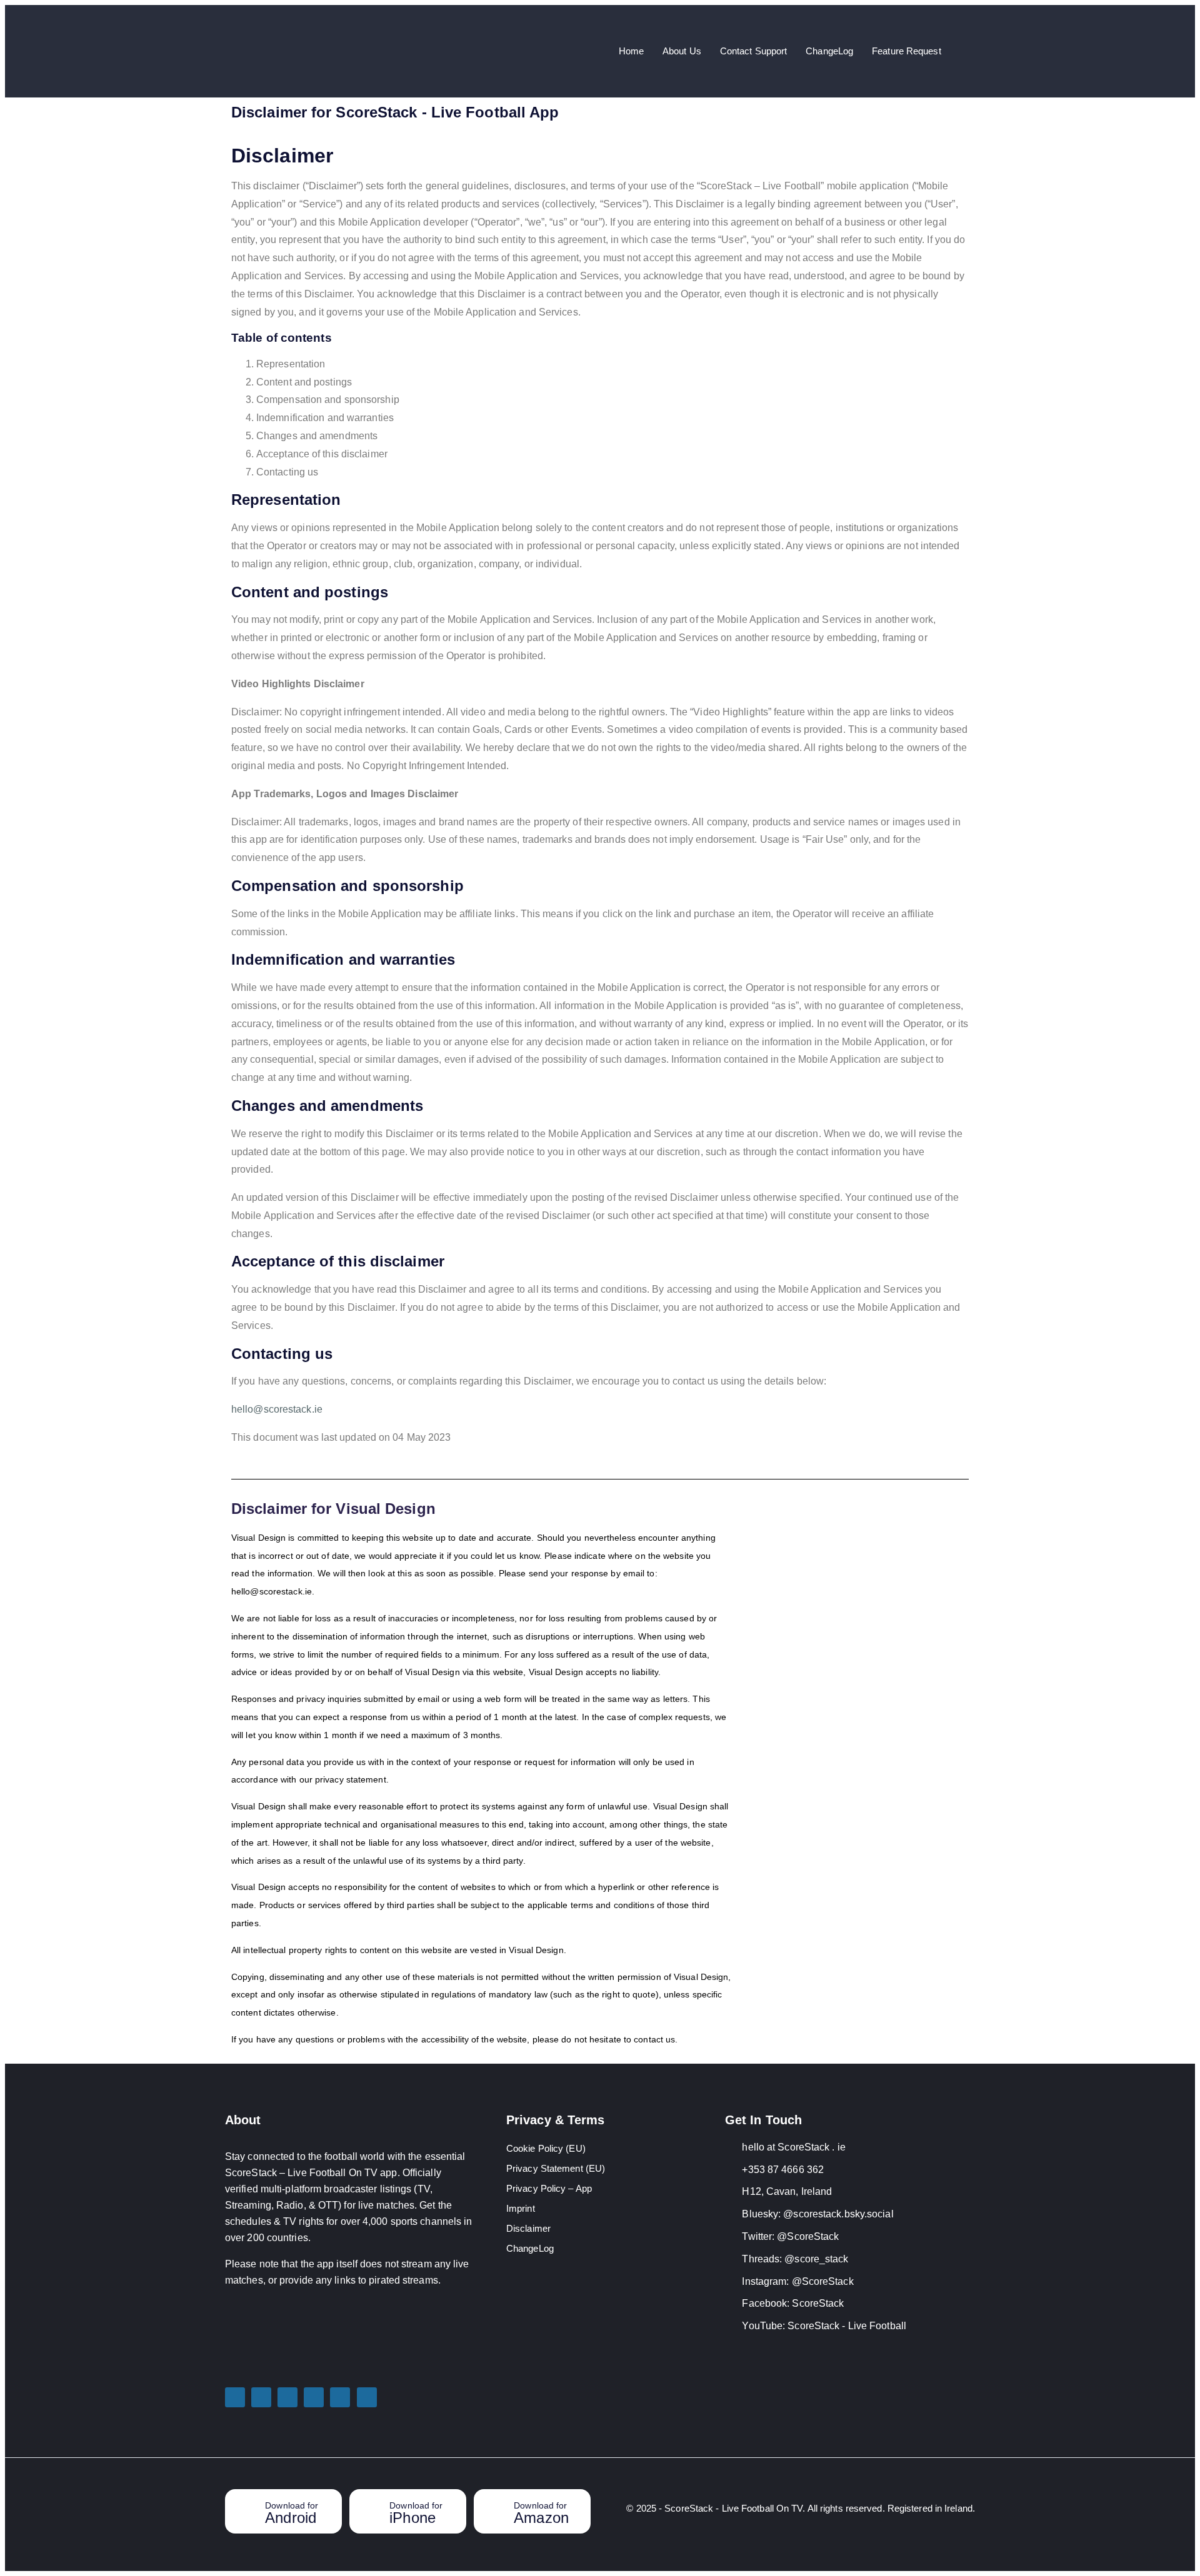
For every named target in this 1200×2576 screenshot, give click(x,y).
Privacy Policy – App (549, 2188)
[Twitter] (235, 2397)
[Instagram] (314, 2397)
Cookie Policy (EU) (546, 2148)
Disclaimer (528, 2228)
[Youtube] (367, 2397)
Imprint (521, 2208)
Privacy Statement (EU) (556, 2168)
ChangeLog (829, 51)
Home (631, 51)
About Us (682, 51)
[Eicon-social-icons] (261, 2397)
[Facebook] (340, 2397)
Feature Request (907, 51)
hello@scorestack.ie (277, 1409)
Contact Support (754, 51)
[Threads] (287, 2397)
